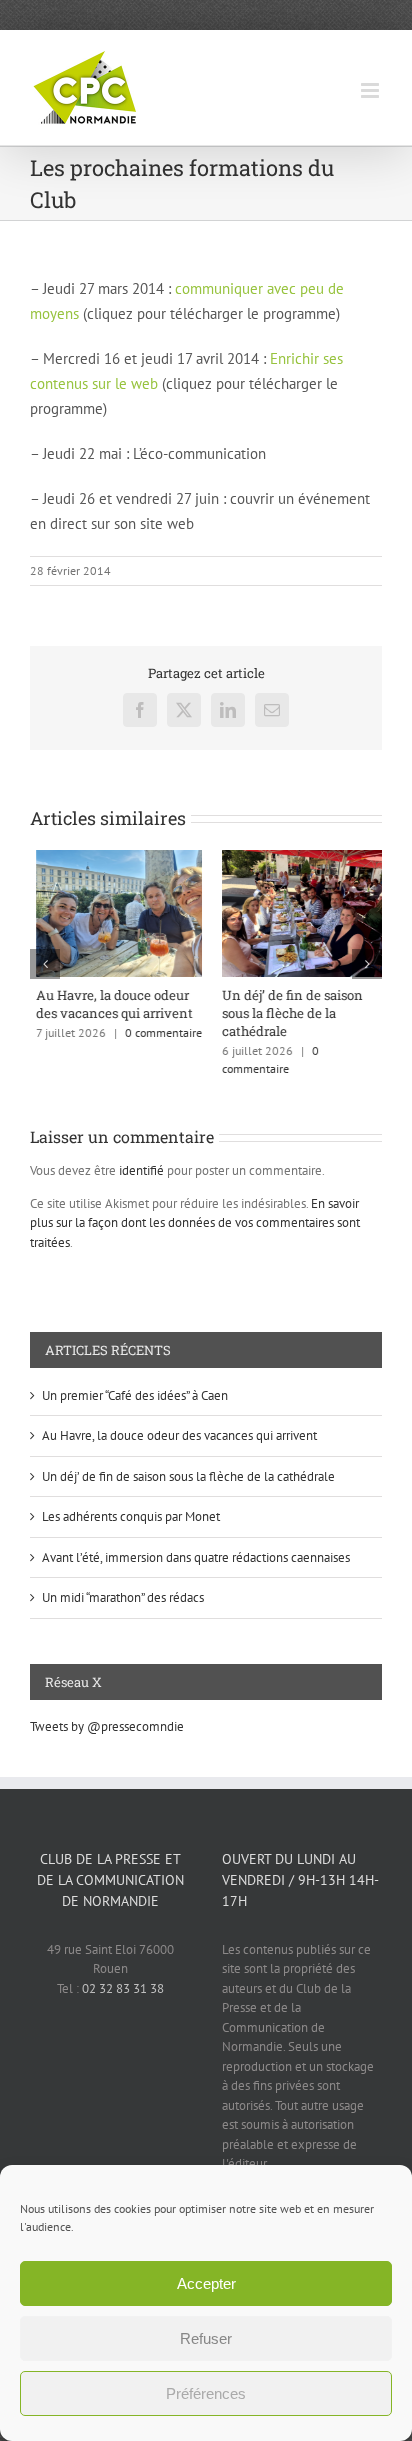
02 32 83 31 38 (123, 1988)
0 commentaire (157, 1032)
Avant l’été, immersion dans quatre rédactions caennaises (196, 1557)
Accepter (206, 2283)
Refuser (206, 2338)
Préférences (206, 2393)
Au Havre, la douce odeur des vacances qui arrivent (108, 1004)
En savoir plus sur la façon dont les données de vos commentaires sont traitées (195, 1223)
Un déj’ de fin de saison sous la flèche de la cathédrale (286, 1013)
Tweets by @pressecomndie (107, 1726)
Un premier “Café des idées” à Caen (135, 1395)
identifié (141, 1170)
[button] (45, 964)
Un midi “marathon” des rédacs (123, 1597)
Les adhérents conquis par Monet (131, 1516)
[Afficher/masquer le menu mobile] (371, 90)
